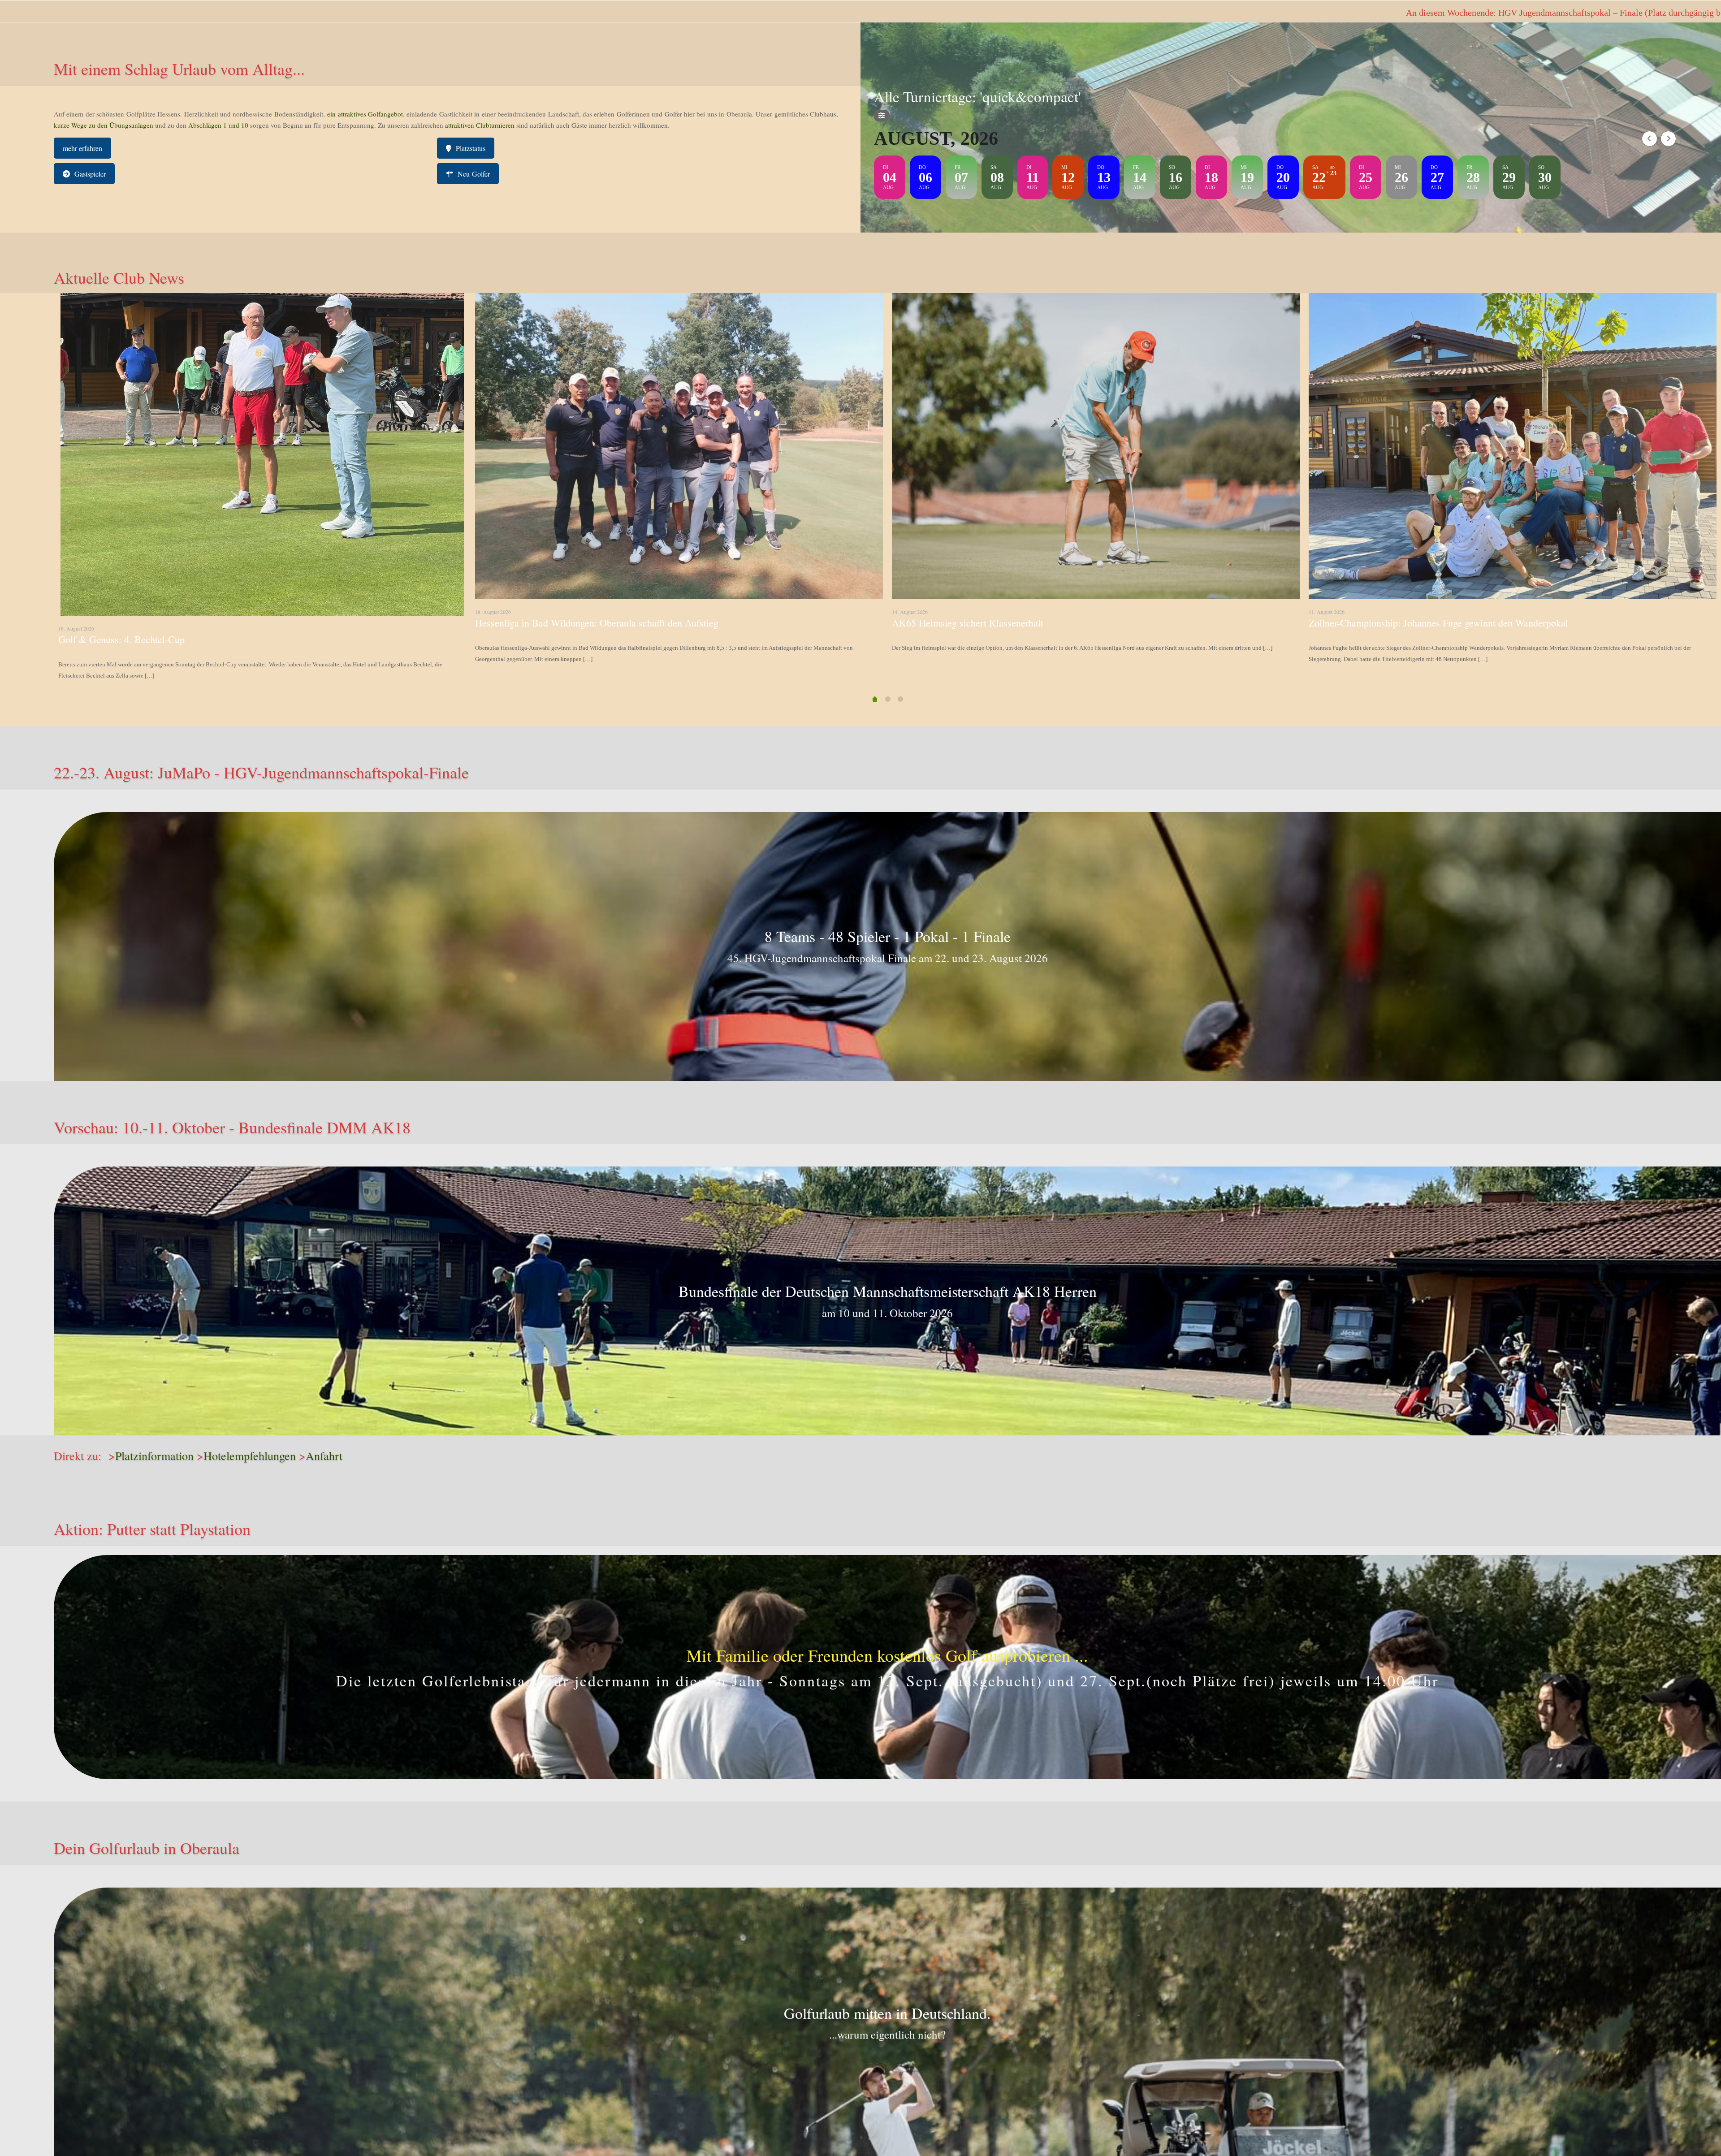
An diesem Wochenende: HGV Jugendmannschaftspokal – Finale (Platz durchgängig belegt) (729, 13)
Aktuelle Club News (119, 277)
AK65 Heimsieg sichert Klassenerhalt (968, 623)
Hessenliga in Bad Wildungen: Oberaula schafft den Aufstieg (597, 623)
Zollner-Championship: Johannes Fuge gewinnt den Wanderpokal (1438, 623)
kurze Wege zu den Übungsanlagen (104, 125)
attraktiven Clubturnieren (480, 125)
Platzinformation (154, 1456)
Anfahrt (324, 1456)
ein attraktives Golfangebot (365, 114)
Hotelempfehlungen (250, 1456)
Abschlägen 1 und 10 (217, 125)
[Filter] (882, 116)
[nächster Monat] (1668, 139)
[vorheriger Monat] (1650, 139)
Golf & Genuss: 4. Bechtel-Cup (121, 639)
